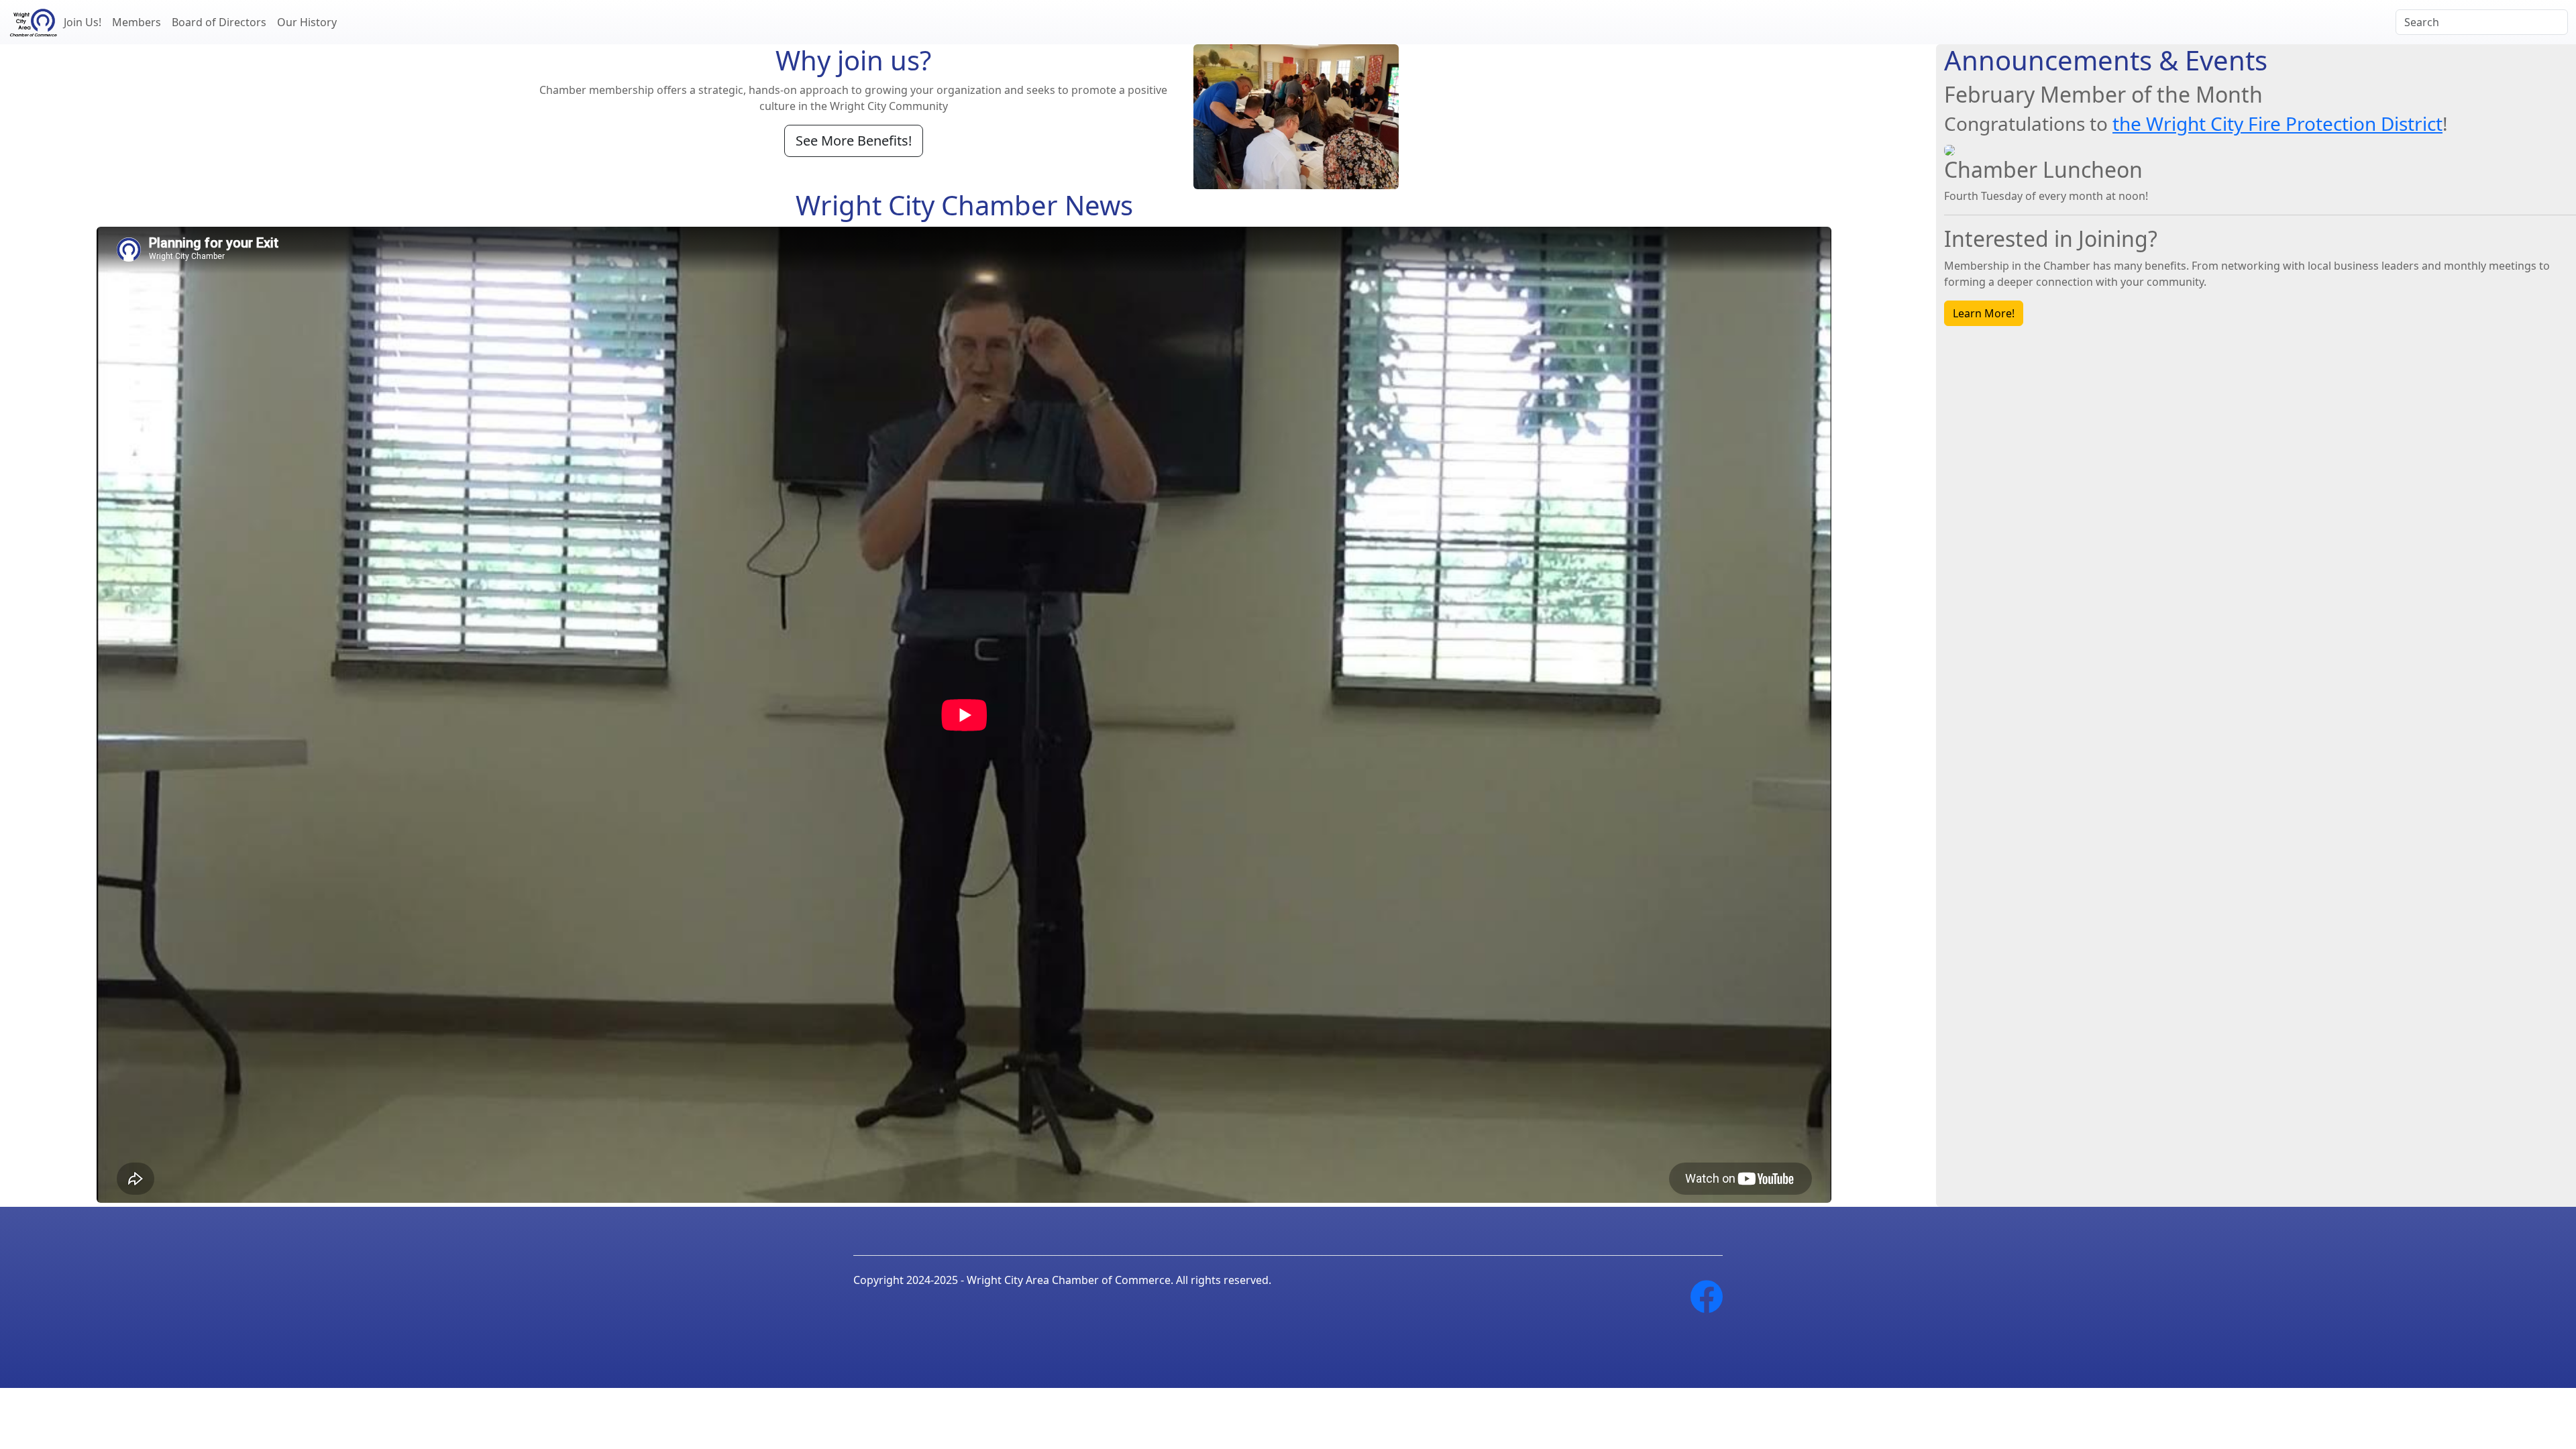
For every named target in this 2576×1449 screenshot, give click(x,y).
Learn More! (1984, 313)
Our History (307, 22)
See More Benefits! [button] (854, 141)
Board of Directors (219, 22)
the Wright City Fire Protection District (2277, 123)
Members (137, 22)
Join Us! (83, 22)
